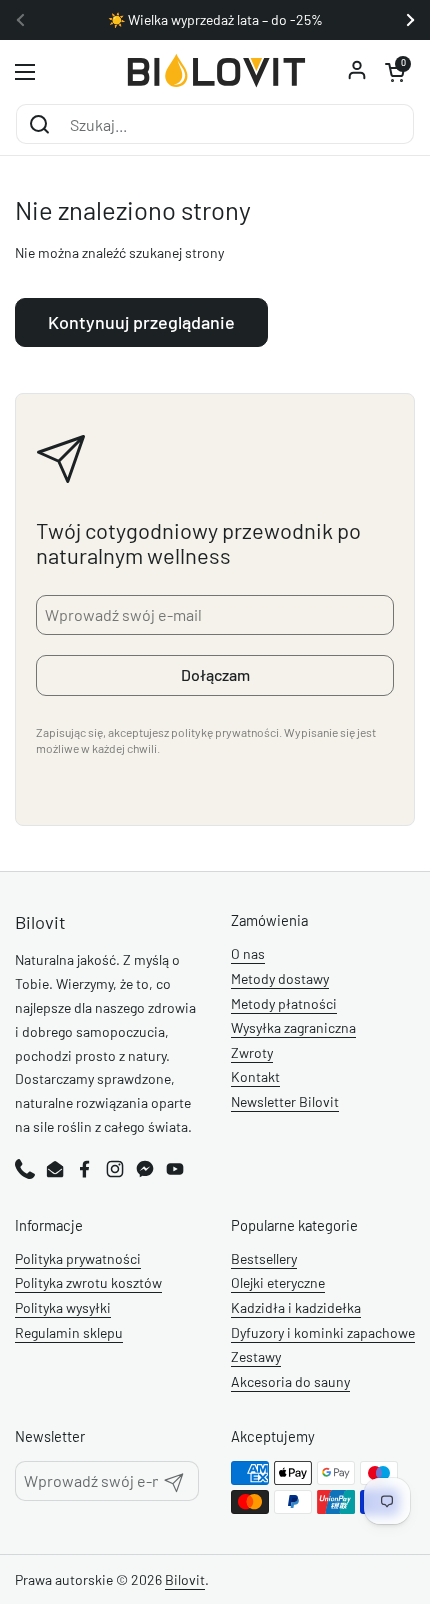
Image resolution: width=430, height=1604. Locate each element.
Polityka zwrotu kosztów (88, 1282)
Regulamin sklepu (69, 1332)
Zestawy (256, 1356)
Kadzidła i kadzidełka (296, 1307)
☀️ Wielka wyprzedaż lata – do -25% (215, 20)
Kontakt (255, 1076)
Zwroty (252, 1052)
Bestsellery (264, 1258)
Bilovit (185, 1579)
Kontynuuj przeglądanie (141, 322)
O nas (248, 953)
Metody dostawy (280, 978)
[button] (395, 72)
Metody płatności (284, 1003)
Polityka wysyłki (63, 1307)
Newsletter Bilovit (285, 1101)
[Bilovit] (215, 71)
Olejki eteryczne (278, 1282)
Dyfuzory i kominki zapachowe (323, 1332)
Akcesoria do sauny (290, 1381)
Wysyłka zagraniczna (293, 1027)
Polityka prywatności (78, 1258)
